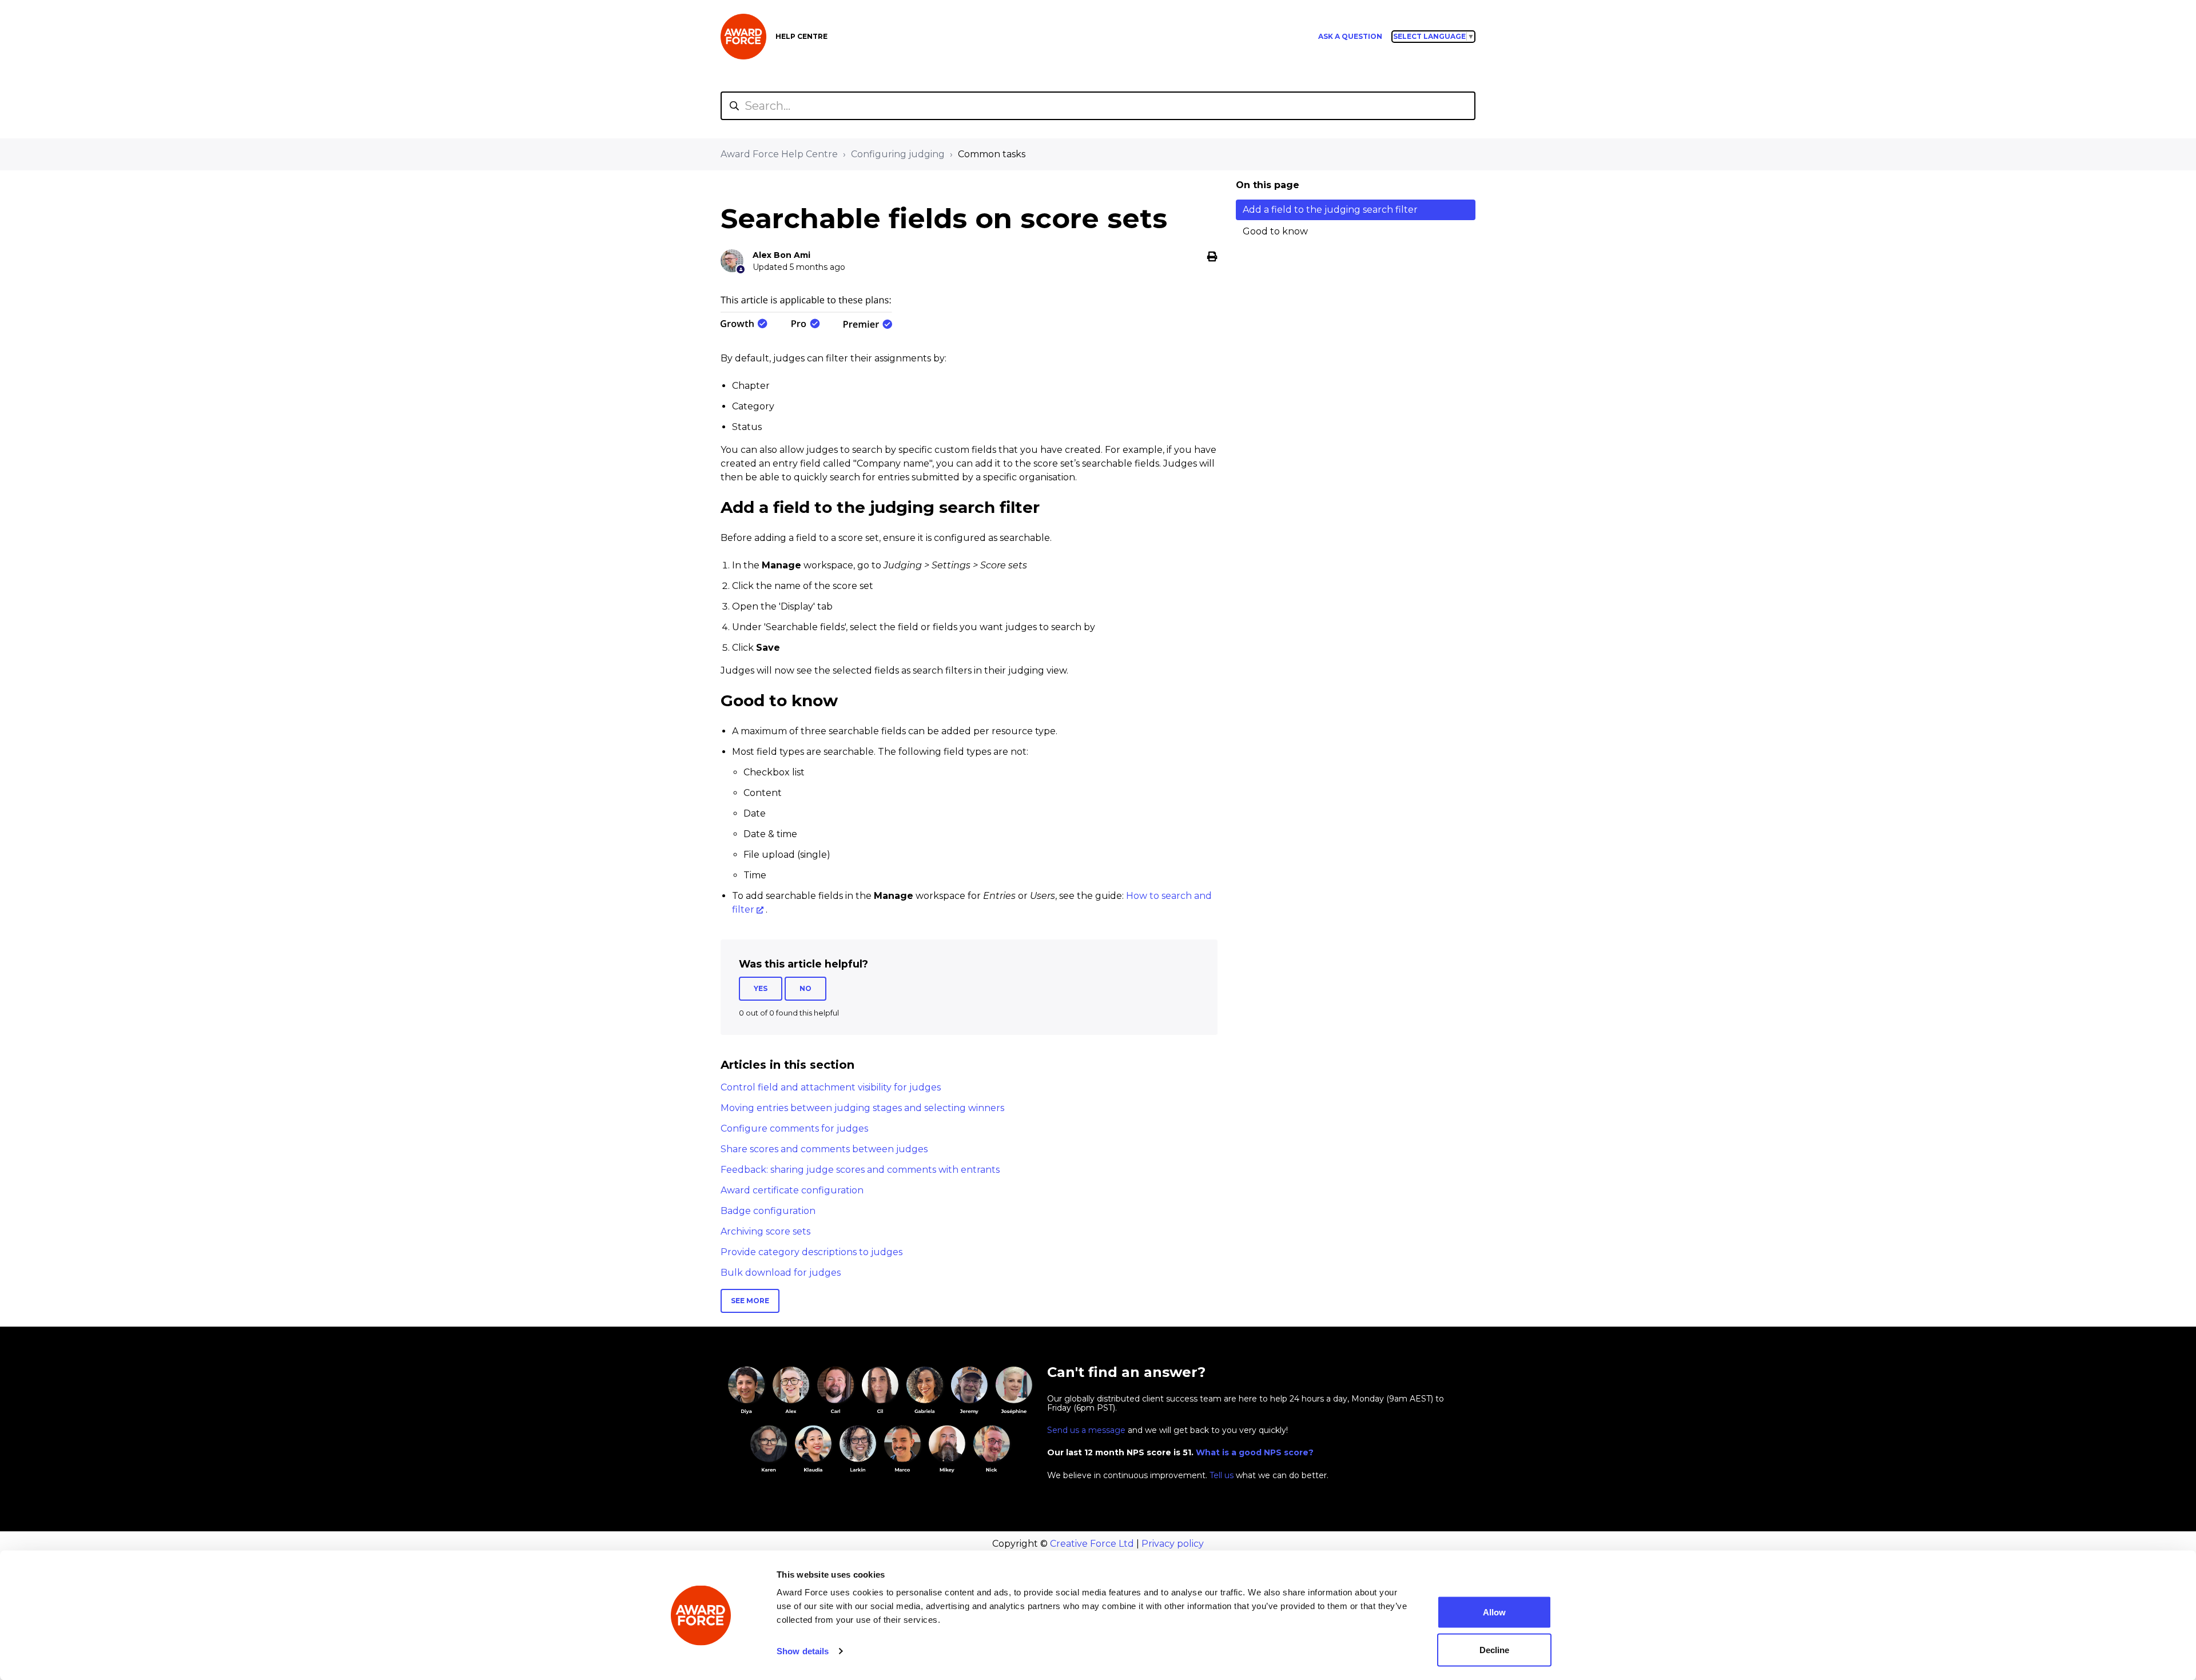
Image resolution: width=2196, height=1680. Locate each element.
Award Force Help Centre (779, 154)
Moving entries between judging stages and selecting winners (862, 1108)
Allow (1494, 1612)
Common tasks (992, 154)
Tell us (1222, 1475)
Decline (1494, 1649)
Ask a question (1350, 36)
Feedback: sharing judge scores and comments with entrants (860, 1170)
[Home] (743, 37)
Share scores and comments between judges (824, 1149)
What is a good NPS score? (1255, 1452)
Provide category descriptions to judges (811, 1252)
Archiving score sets (765, 1231)
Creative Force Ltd (1092, 1544)
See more (750, 1301)
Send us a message (1086, 1430)
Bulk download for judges (781, 1273)
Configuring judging (898, 154)
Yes (761, 988)
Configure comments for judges (794, 1128)
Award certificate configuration (792, 1190)
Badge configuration (768, 1211)
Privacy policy (1173, 1544)
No (805, 988)
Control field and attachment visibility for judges (831, 1087)
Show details (803, 1651)
